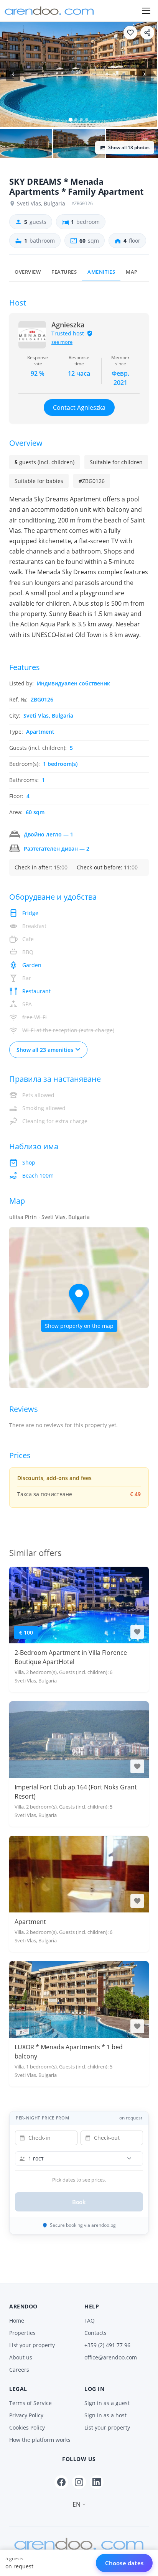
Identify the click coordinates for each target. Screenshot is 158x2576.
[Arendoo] (49, 11)
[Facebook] (61, 2482)
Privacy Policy (26, 2415)
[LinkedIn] (97, 2482)
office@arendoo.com (111, 2357)
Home (17, 2321)
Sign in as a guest (107, 2403)
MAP (132, 272)
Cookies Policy (27, 2427)
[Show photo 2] (26, 144)
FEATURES (64, 272)
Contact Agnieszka (79, 407)
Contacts (95, 2333)
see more (62, 342)
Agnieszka (68, 325)
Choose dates (124, 2563)
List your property (32, 2345)
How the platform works (40, 2440)
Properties (22, 2333)
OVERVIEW (28, 272)
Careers (19, 2370)
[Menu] (146, 11)
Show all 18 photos (129, 147)
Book (79, 2202)
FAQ (90, 2321)
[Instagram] (79, 2482)
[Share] (147, 33)
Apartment (30, 1922)
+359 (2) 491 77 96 (107, 2345)
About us (21, 2357)
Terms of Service (30, 2403)
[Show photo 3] (79, 144)
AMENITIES (101, 272)
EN (77, 2504)
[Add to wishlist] (130, 33)
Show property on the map (79, 1326)
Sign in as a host (105, 2415)
